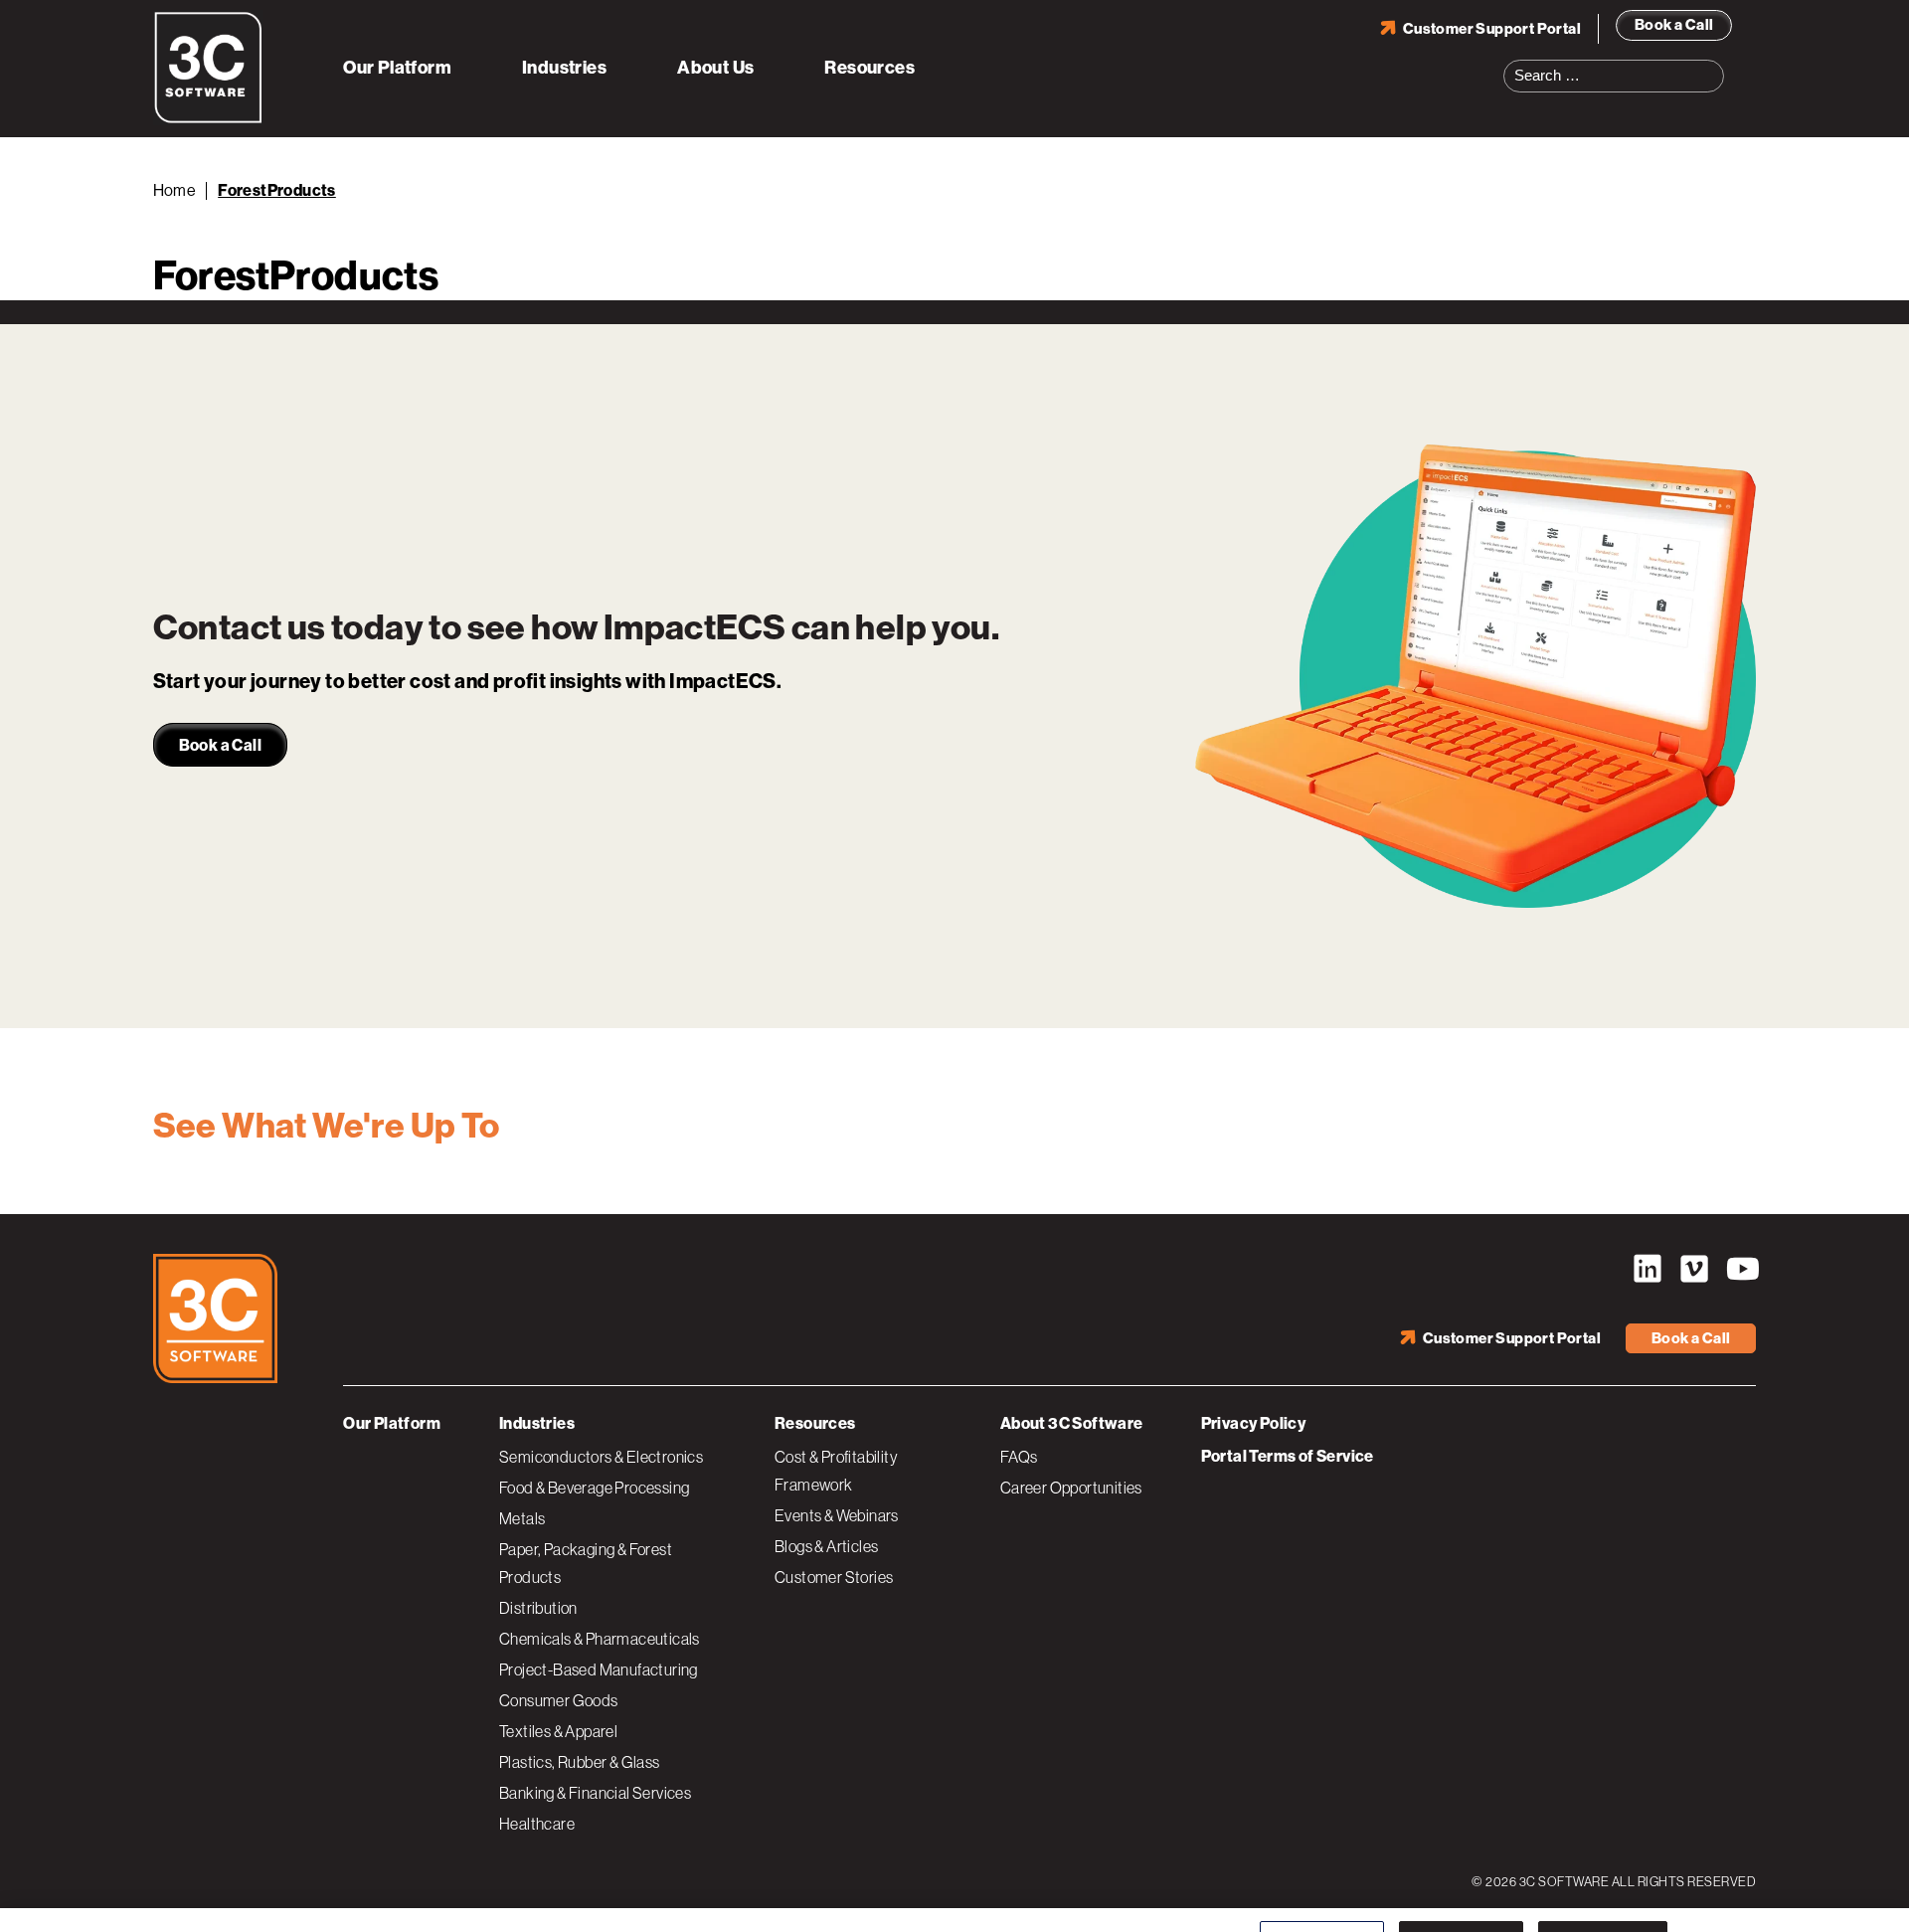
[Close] (1877, 1895)
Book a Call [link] (220, 745)
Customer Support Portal (1492, 29)
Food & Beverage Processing (594, 1488)
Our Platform (397, 68)
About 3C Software (1072, 1423)
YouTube (1741, 1269)
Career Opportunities (1071, 1488)
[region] (954, 1897)
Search (1715, 64)
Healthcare (537, 1824)
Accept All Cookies (1603, 1895)
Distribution (538, 1608)
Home (175, 190)
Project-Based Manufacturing (599, 1669)
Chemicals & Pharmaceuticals (600, 1639)
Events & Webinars (837, 1515)
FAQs (1019, 1457)
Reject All (1461, 1895)
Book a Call (1674, 25)
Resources (869, 68)
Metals (522, 1518)
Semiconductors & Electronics (601, 1457)
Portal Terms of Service (1288, 1456)
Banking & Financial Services (595, 1793)
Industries (564, 68)
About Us (715, 68)
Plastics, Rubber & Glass (580, 1762)
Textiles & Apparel (558, 1731)
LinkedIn (1648, 1269)
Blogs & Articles (826, 1546)
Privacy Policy (1254, 1423)
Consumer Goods (559, 1700)
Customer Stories (834, 1577)
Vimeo (1694, 1269)
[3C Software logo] (208, 119)
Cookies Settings (1321, 1895)
